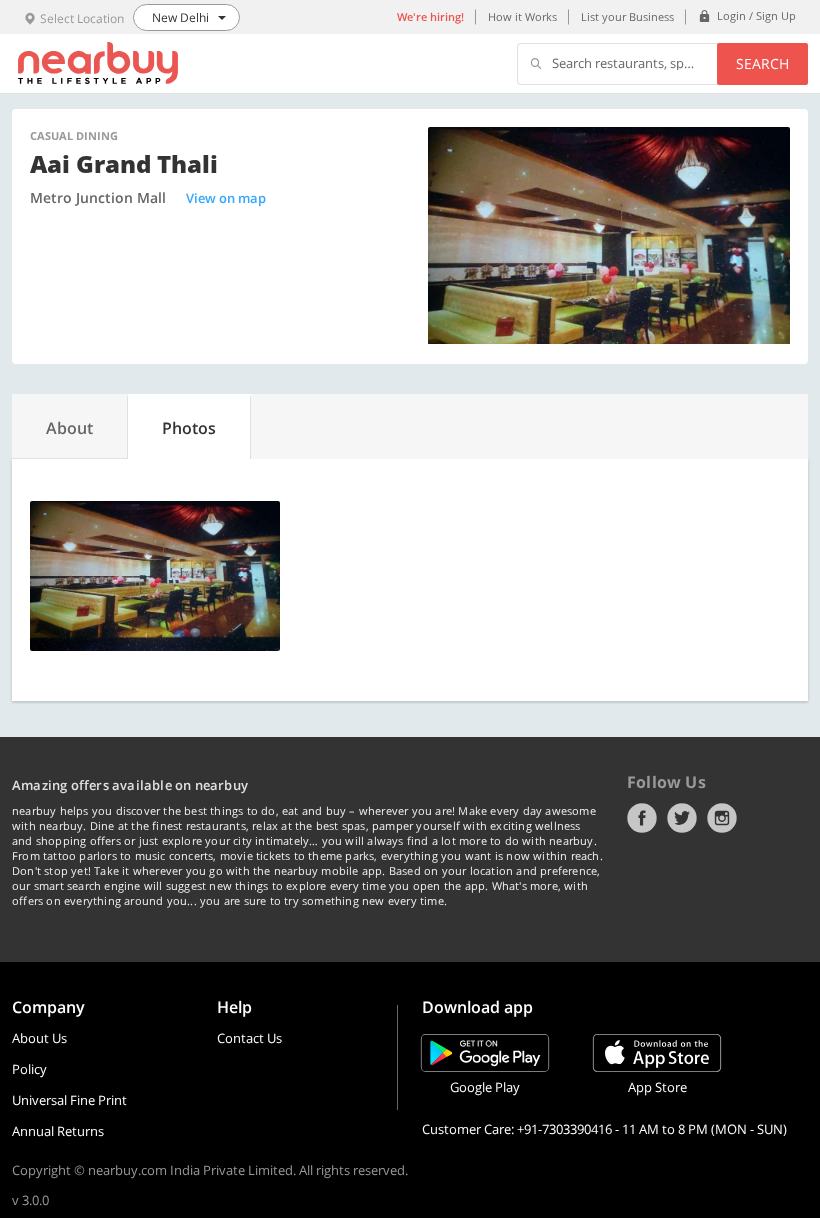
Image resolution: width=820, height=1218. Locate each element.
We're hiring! (430, 16)
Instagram (722, 818)
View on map (226, 198)
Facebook (642, 818)
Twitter (682, 818)
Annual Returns (58, 1131)
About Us (39, 1038)
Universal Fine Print (69, 1100)
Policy (29, 1069)
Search (762, 63)
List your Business (627, 16)
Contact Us (249, 1038)
